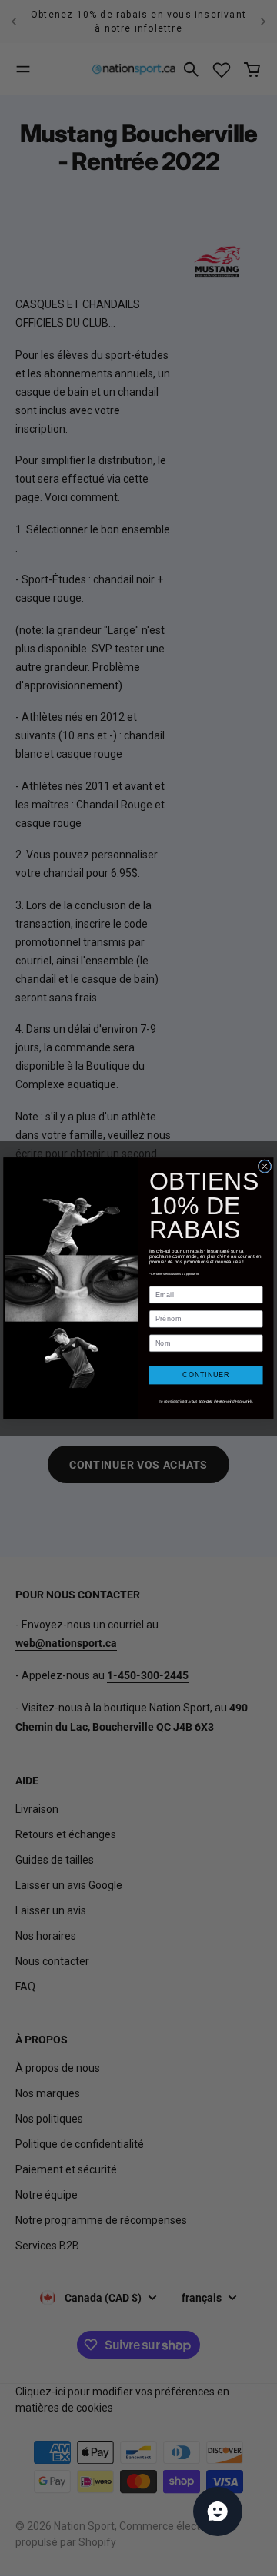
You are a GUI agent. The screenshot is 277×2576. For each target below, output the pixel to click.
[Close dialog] (265, 1166)
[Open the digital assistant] (218, 2511)
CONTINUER (206, 1375)
